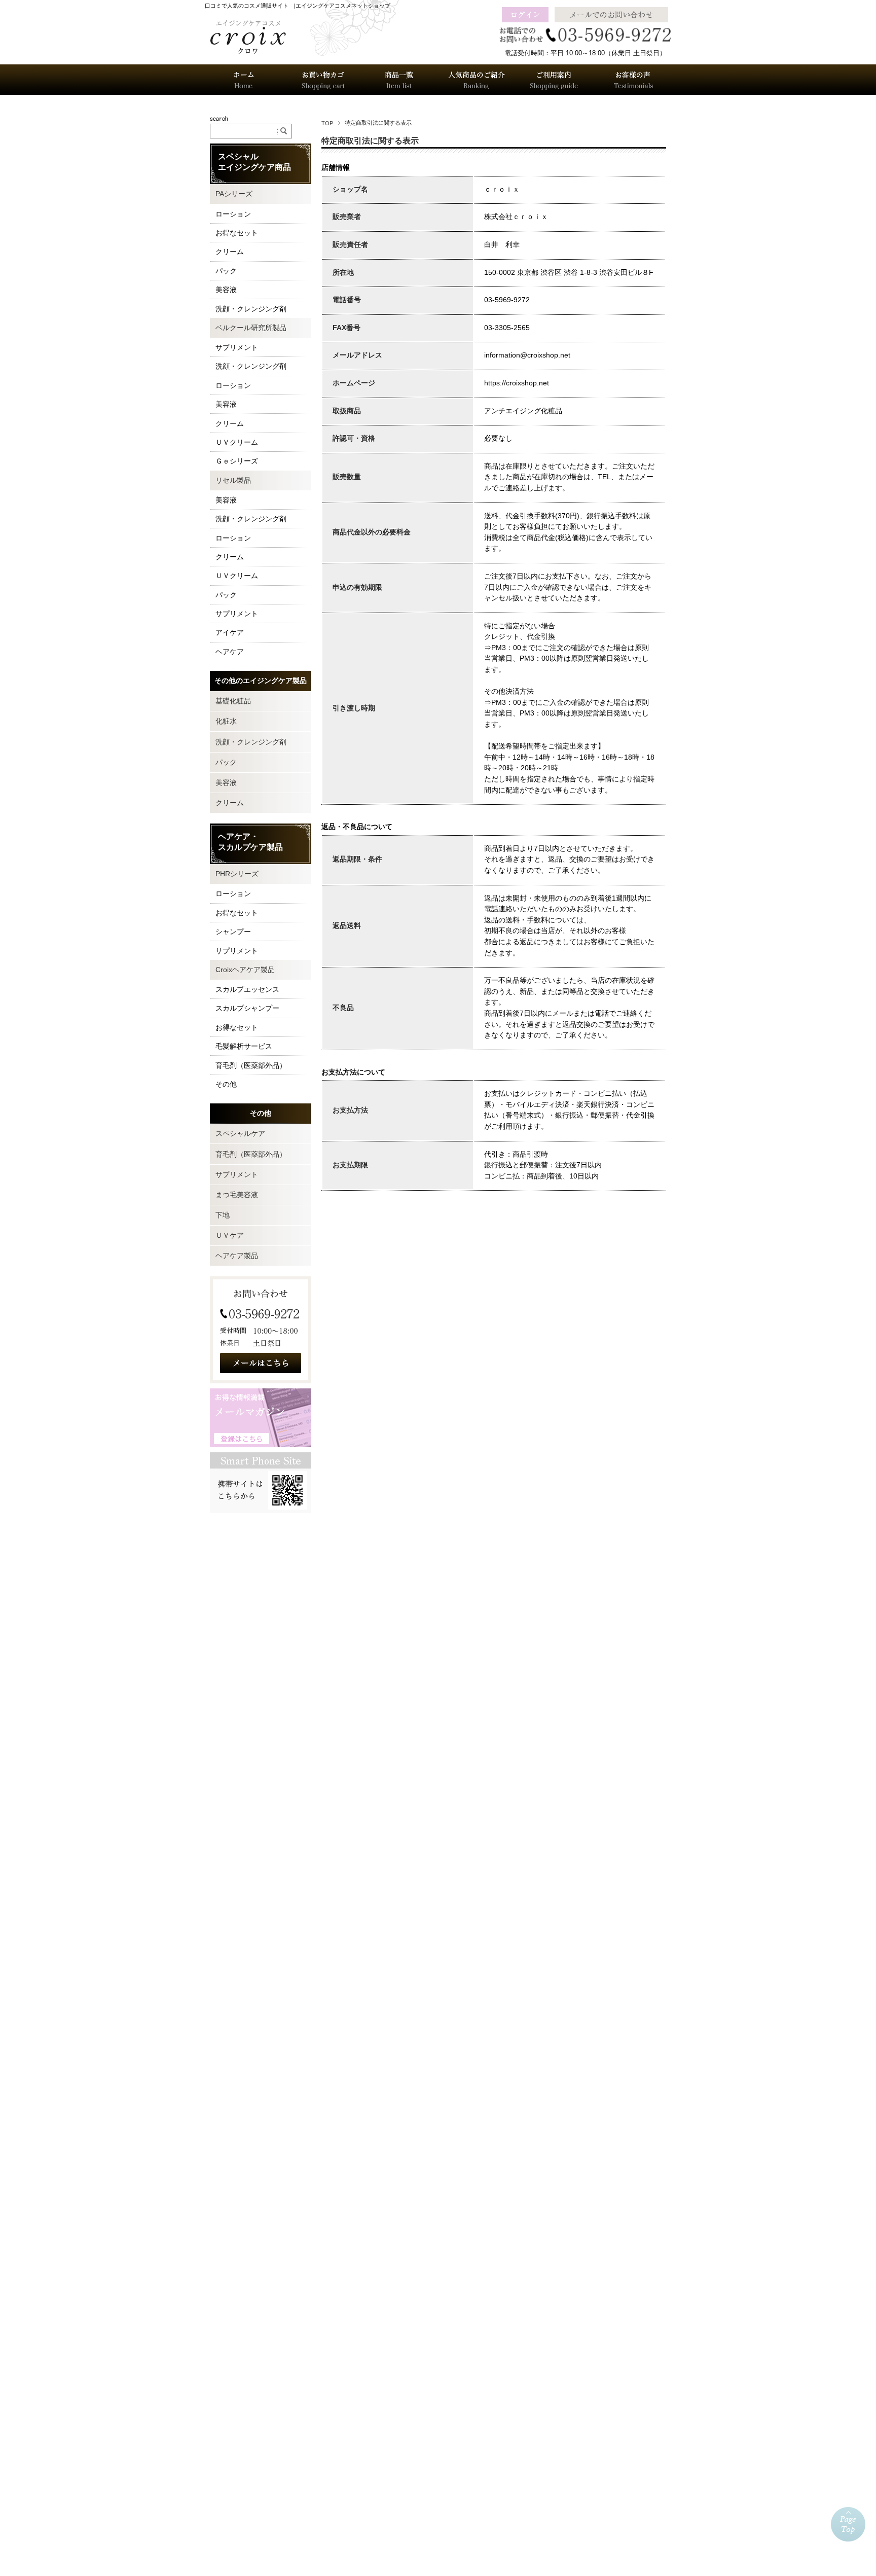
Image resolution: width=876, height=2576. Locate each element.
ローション (233, 214)
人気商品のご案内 (477, 80)
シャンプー (233, 932)
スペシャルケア (240, 1133)
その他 (226, 1084)
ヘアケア (230, 652)
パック (226, 271)
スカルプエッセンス (247, 989)
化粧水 (226, 721)
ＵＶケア (230, 1235)
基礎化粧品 (233, 701)
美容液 (226, 290)
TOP (327, 123)
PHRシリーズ (237, 874)
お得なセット (237, 233)
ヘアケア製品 (237, 1256)
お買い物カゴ (321, 80)
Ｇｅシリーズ (237, 461)
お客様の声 (632, 80)
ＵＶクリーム (237, 442)
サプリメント (237, 347)
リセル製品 (233, 480)
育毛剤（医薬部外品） (251, 1065)
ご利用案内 (554, 80)
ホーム (244, 80)
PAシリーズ (234, 194)
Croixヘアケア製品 (245, 970)
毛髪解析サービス (244, 1046)
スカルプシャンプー (247, 1008)
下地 (223, 1215)
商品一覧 (399, 80)
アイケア (230, 632)
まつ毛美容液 (237, 1195)
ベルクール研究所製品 (251, 328)
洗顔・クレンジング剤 (251, 309)
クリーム (230, 252)
